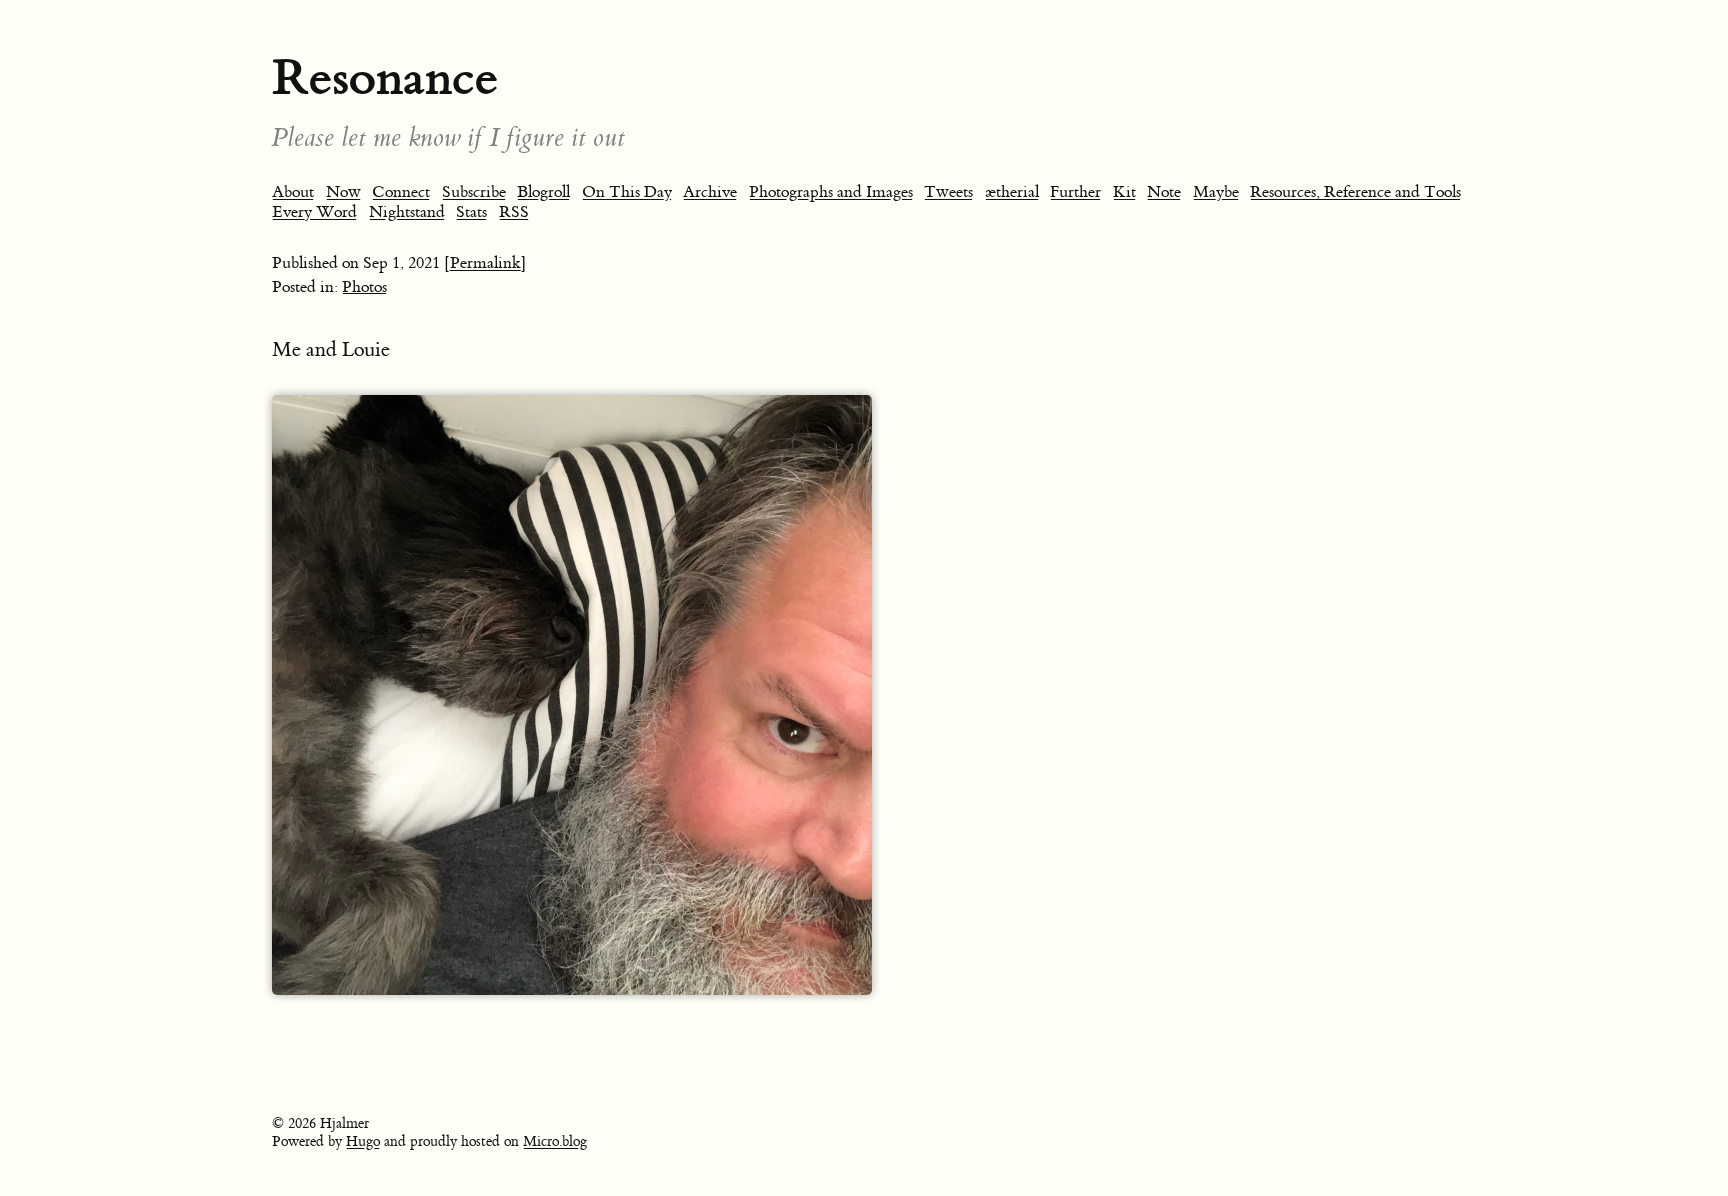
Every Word (314, 212)
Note (1164, 192)
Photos (364, 287)
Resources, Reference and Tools (1355, 192)
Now (343, 192)
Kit (1124, 192)
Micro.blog (555, 1142)
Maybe (1216, 192)
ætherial (1012, 192)
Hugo (363, 1142)
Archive (710, 192)
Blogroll (543, 192)
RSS (514, 212)
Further (1075, 192)
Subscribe (474, 192)
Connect (401, 192)
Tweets (948, 192)
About (293, 192)
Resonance (385, 77)
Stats (471, 212)
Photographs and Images (831, 192)
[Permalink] (485, 263)
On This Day (627, 192)
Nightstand (407, 212)
